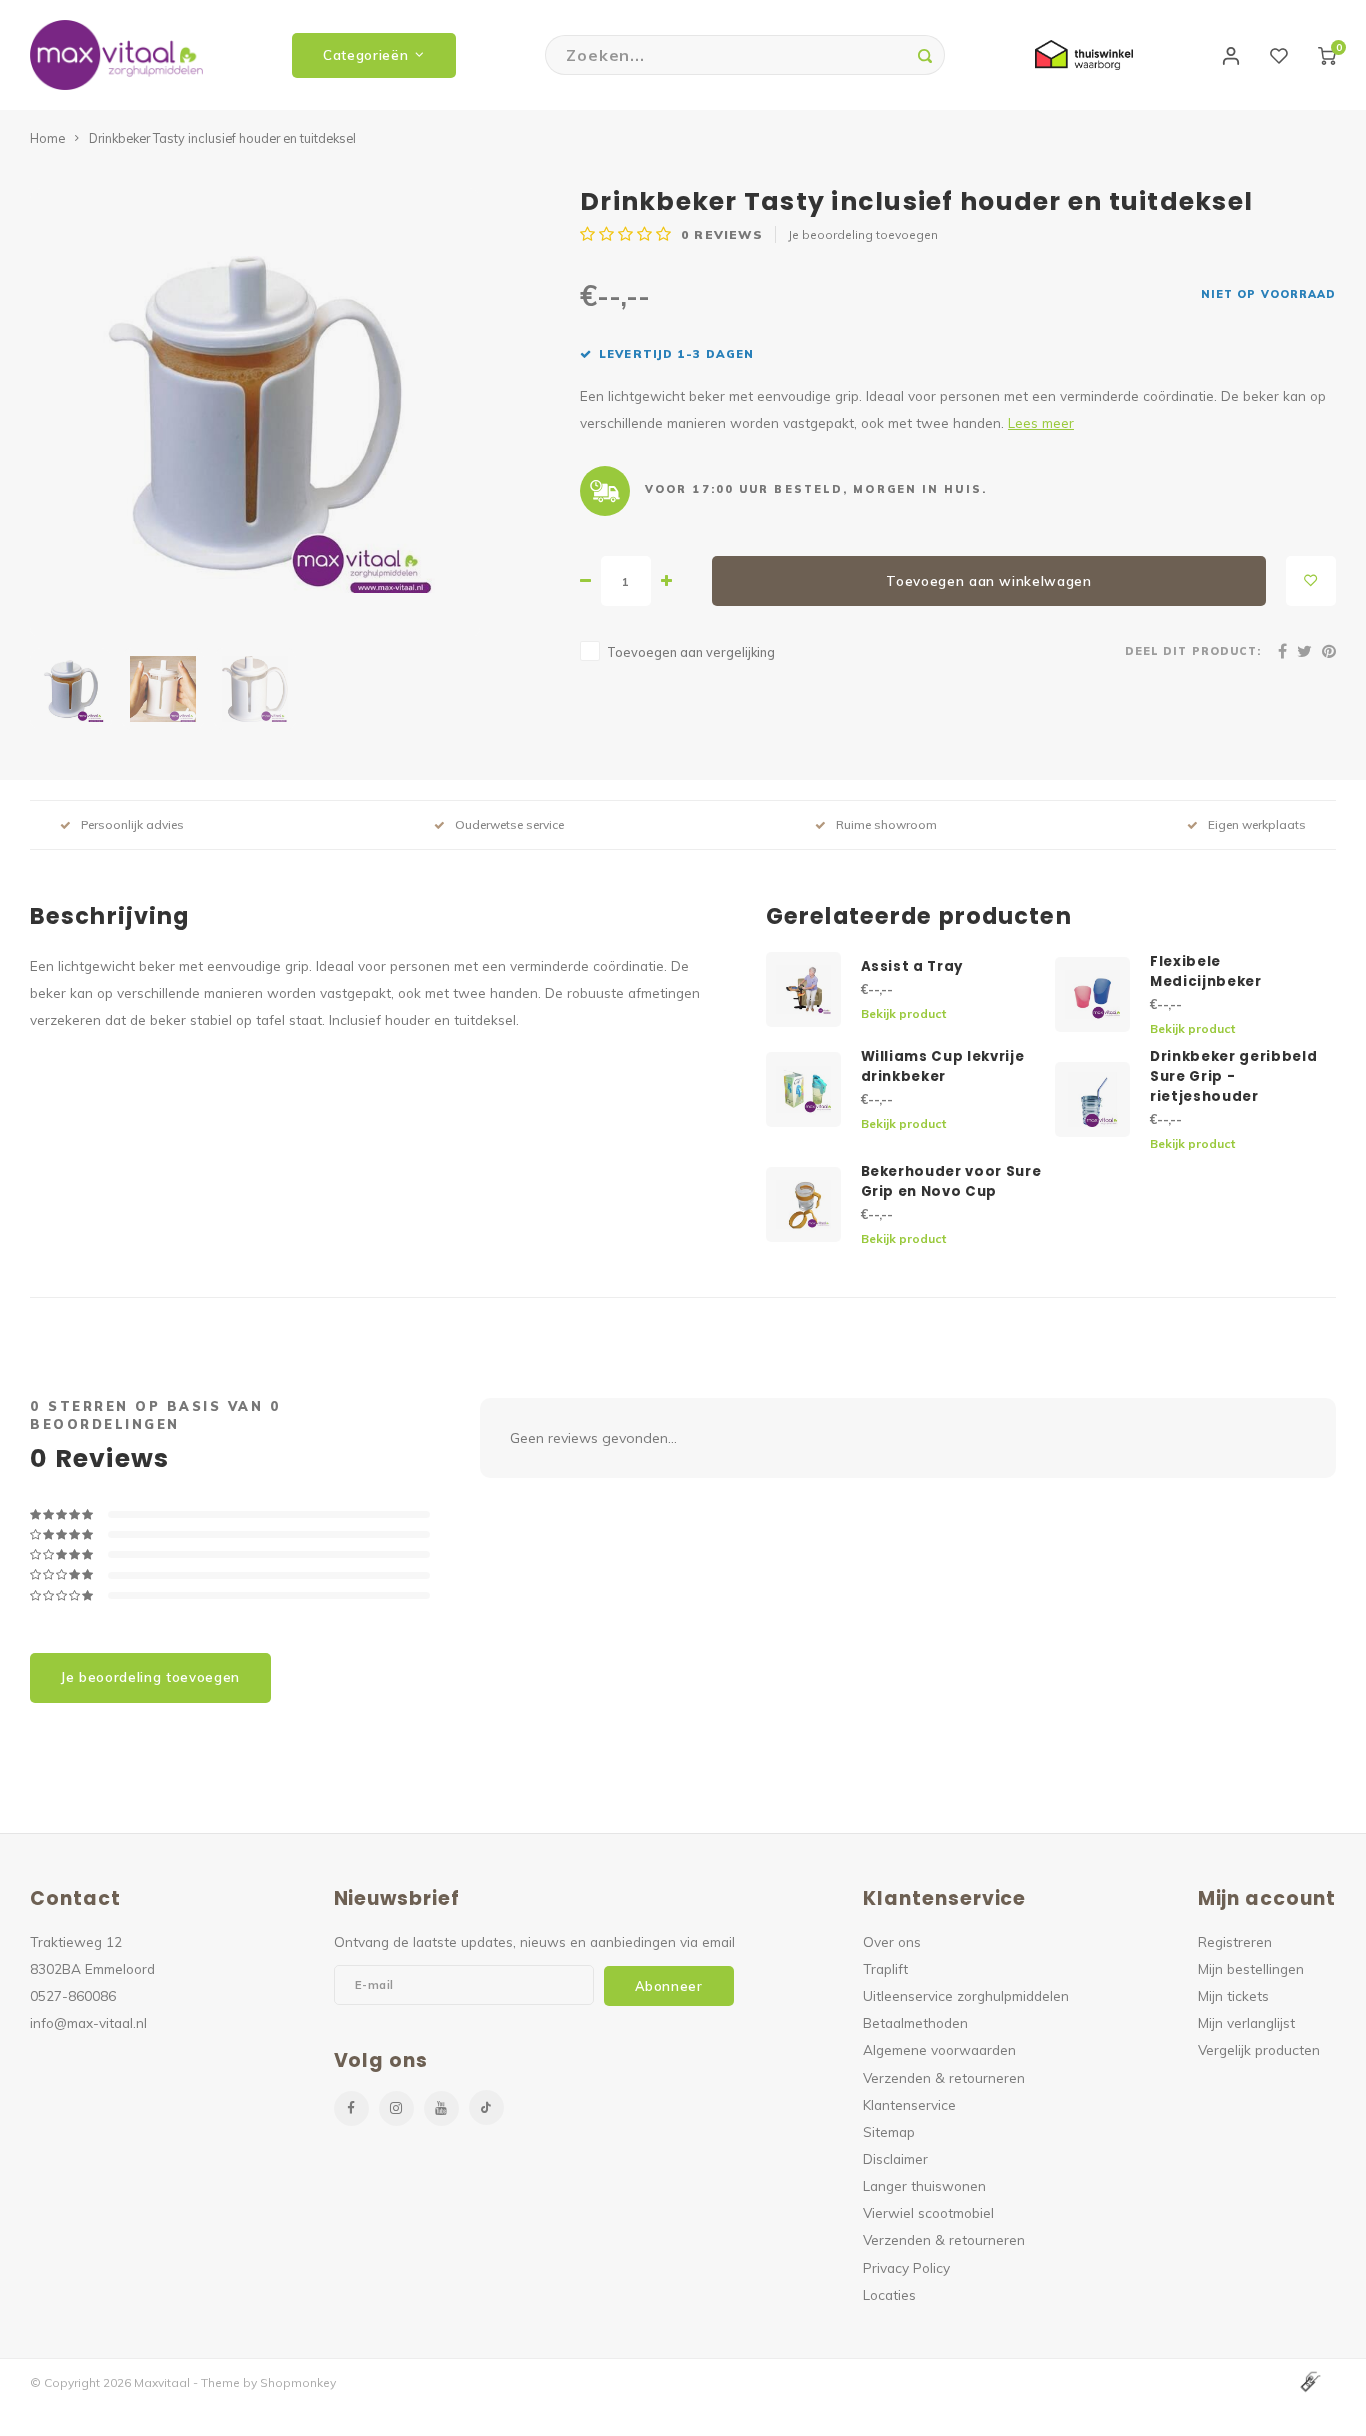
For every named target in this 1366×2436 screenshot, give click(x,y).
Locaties (889, 2294)
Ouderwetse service (509, 824)
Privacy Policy (906, 2267)
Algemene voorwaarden (939, 2049)
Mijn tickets (1233, 1995)
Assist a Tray (912, 966)
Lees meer (1041, 422)
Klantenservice (909, 2104)
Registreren (1235, 1941)
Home (47, 138)
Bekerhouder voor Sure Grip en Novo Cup (951, 1181)
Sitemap (889, 2131)
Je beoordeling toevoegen (863, 234)
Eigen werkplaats (1257, 824)
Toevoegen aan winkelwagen (989, 581)
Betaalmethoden (915, 2022)
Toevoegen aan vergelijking (691, 652)
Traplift (885, 1968)
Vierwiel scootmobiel (928, 2212)
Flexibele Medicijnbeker (1206, 971)
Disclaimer (895, 2158)
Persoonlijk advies (132, 824)
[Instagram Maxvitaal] (396, 2108)
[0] (1327, 55)
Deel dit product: (1193, 651)
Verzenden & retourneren (944, 2077)
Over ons (892, 1941)
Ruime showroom (886, 824)
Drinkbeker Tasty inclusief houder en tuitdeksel (222, 138)
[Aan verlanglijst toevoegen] (1311, 581)
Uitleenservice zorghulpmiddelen (966, 1995)
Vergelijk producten (1259, 2049)
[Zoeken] (925, 55)
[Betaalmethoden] (1309, 2381)
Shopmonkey (298, 2382)
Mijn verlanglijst (1246, 2022)
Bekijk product (903, 1013)
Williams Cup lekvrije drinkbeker (943, 1066)
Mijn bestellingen (1251, 1968)
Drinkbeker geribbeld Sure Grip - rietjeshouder (1233, 1076)
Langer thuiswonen (924, 2185)
